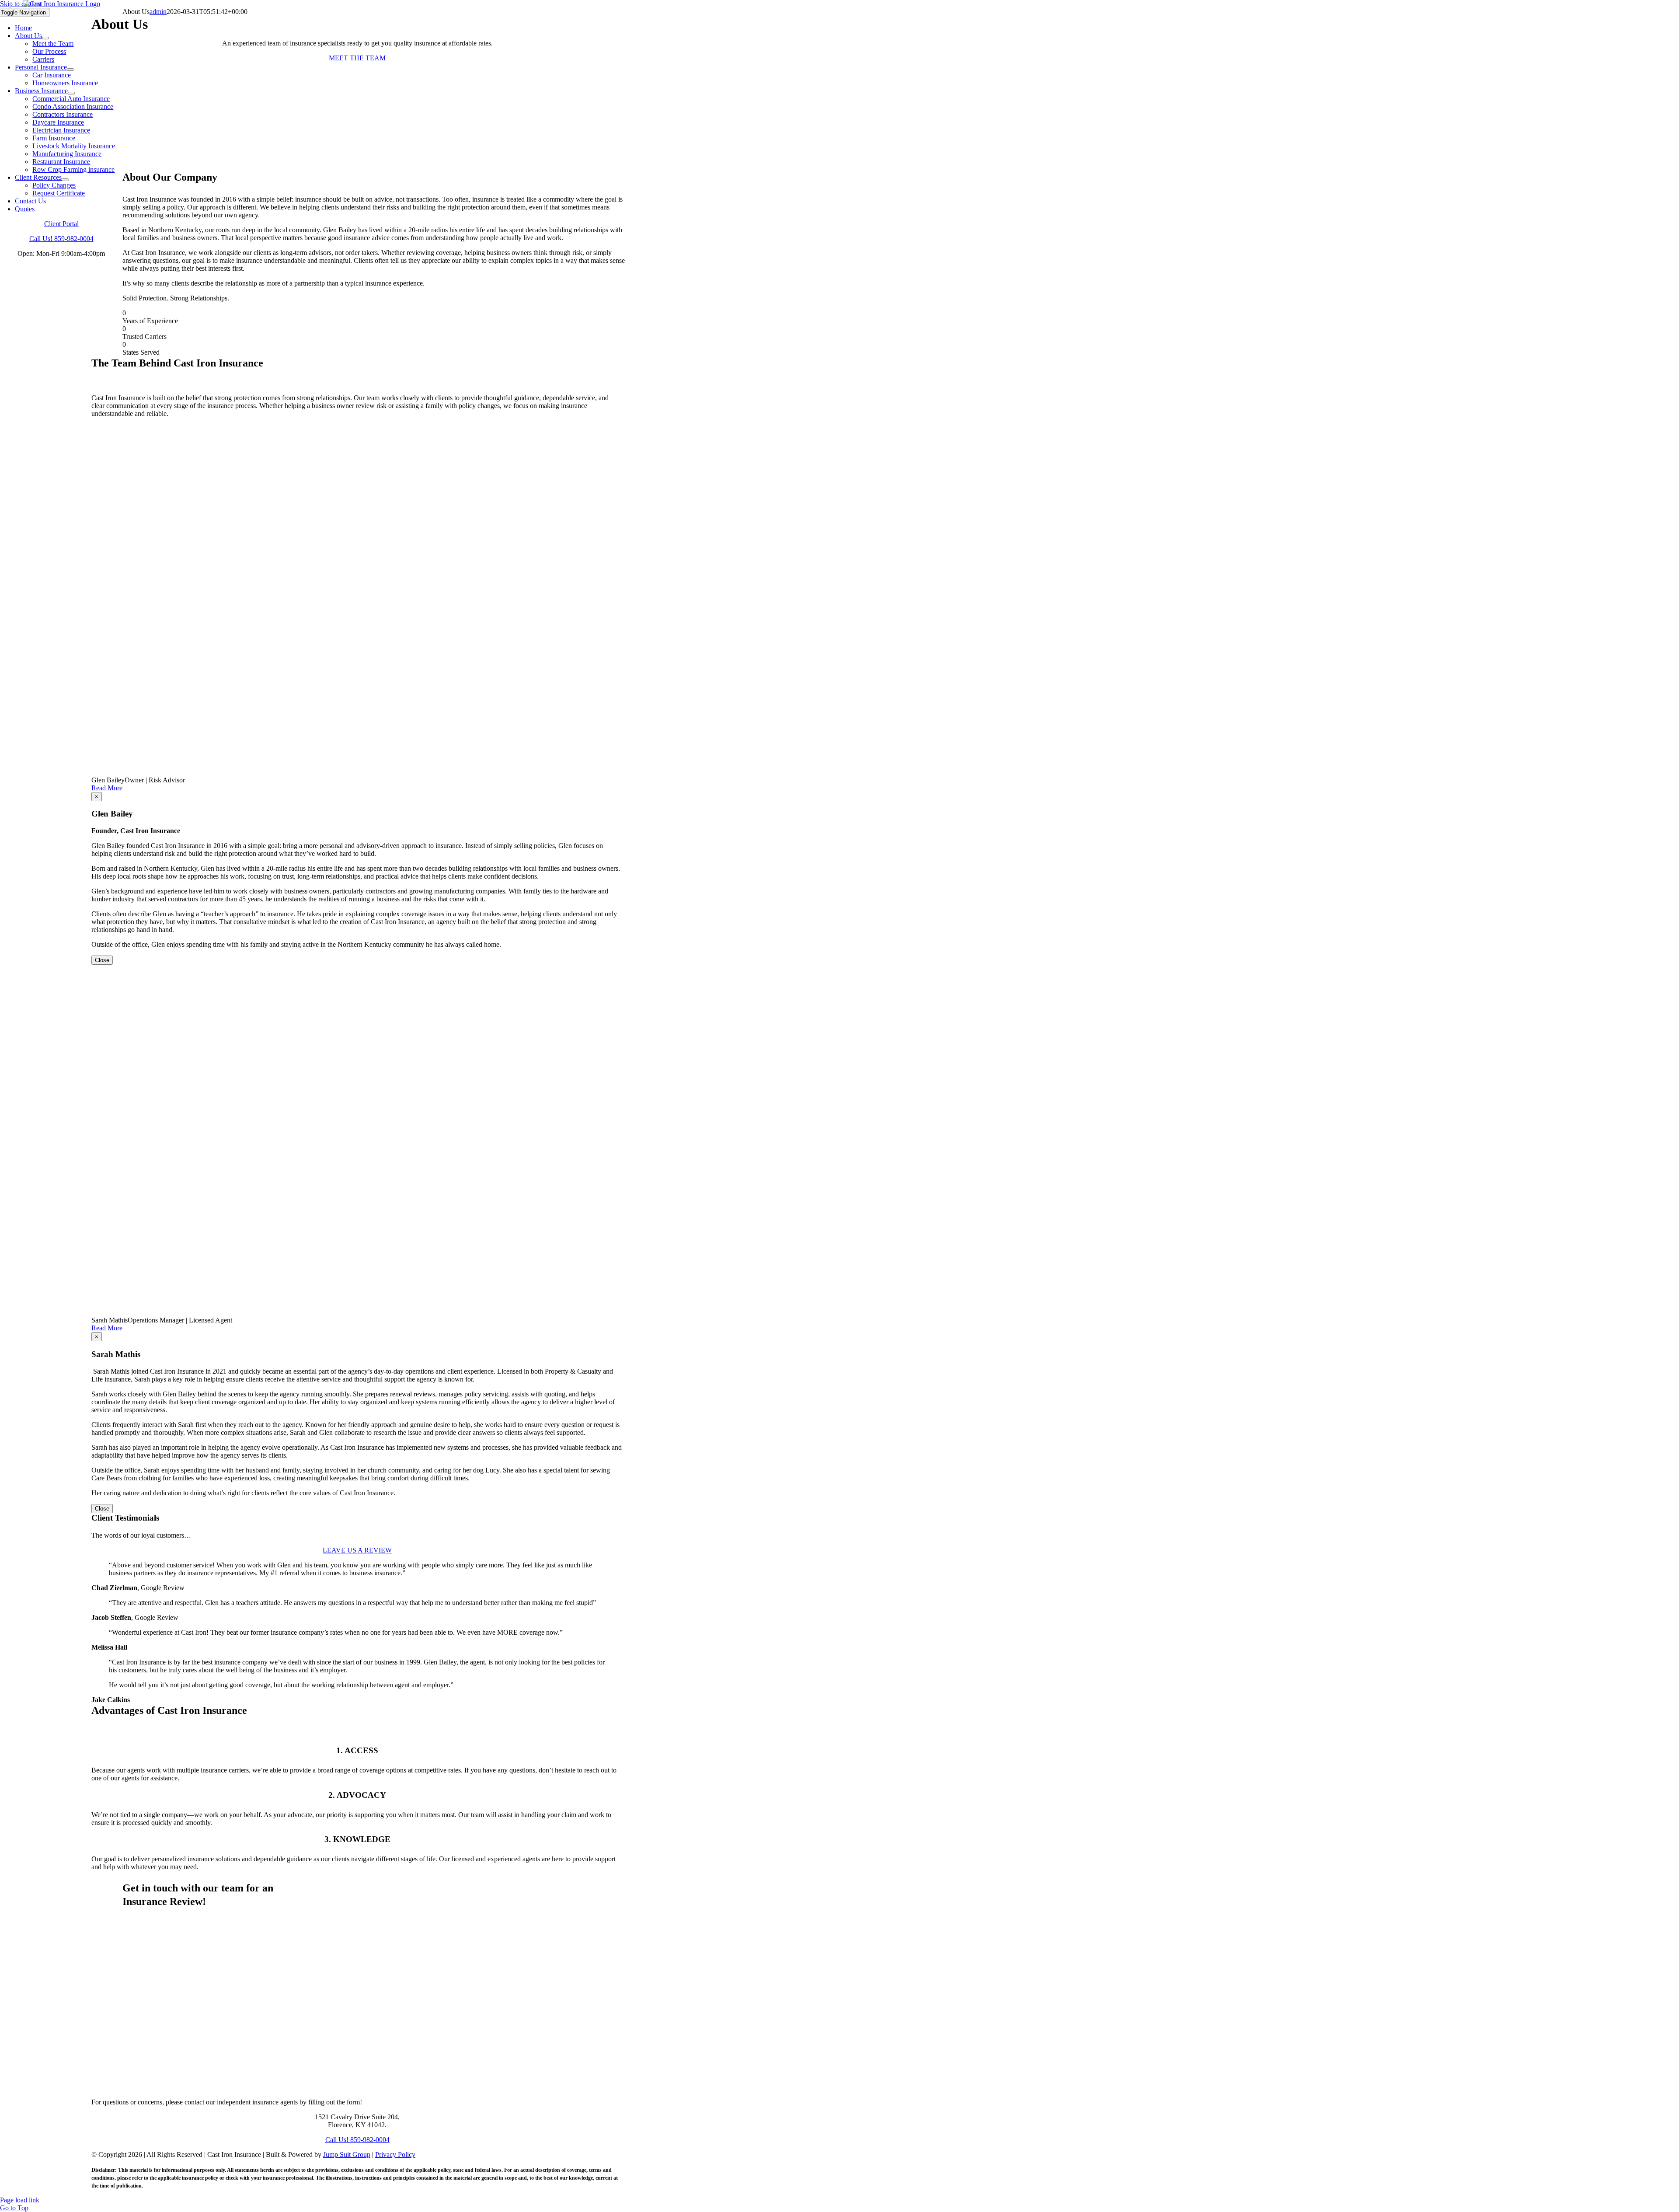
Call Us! (61, 239)
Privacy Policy (395, 2154)
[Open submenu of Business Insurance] (71, 93)
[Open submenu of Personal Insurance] (70, 70)
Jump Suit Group (347, 2154)
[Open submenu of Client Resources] (65, 180)
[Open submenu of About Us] (45, 38)
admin (158, 12)
